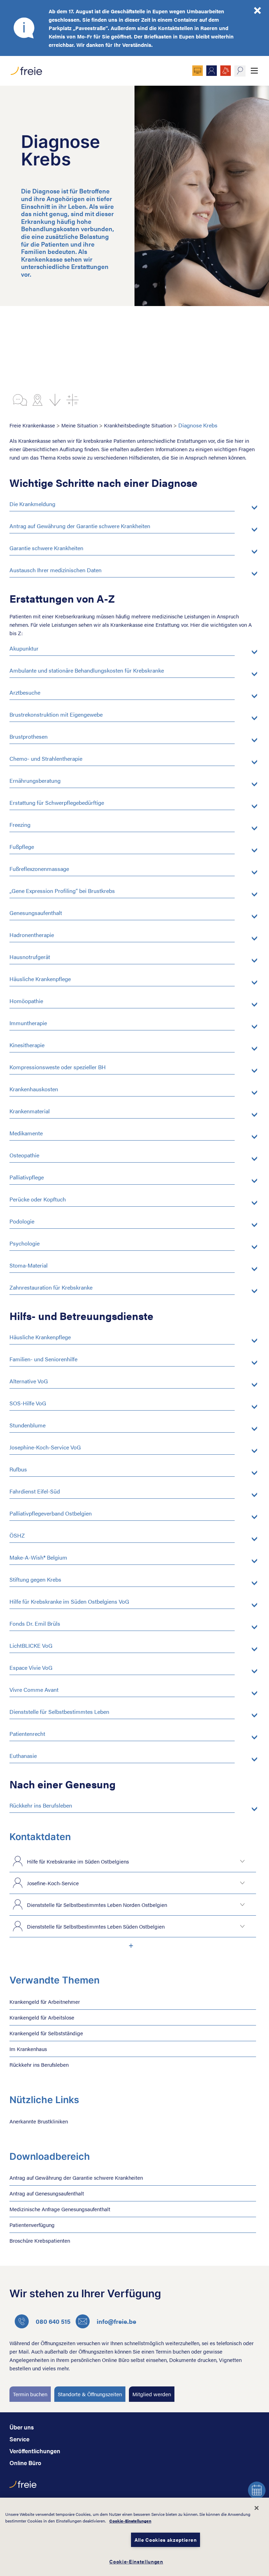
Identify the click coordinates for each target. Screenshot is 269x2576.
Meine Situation (80, 425)
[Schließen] (257, 2508)
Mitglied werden (152, 2394)
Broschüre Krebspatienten (40, 2240)
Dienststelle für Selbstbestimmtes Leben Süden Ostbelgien (96, 1926)
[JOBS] (226, 71)
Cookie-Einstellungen (130, 2521)
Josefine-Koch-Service (53, 1883)
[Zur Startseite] (23, 2488)
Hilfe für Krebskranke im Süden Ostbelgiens (78, 1861)
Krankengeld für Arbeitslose (42, 2017)
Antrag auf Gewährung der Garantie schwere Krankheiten (76, 2177)
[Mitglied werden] (212, 71)
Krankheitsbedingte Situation (138, 425)
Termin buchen (30, 2394)
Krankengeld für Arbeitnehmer (45, 2002)
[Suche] (240, 71)
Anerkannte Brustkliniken (39, 2121)
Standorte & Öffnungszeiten (90, 2394)
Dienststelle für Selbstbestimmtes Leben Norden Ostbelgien (97, 1905)
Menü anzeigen (254, 71)
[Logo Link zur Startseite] (26, 69)
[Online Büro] (198, 71)
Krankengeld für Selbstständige (46, 2033)
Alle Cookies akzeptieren (165, 2540)
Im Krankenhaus (28, 2049)
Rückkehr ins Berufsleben (39, 2064)
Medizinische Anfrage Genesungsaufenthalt (60, 2209)
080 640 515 (53, 2321)
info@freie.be (116, 2321)
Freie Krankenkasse (32, 425)
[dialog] (134, 2537)
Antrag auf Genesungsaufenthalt (47, 2193)
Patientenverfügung (32, 2225)
